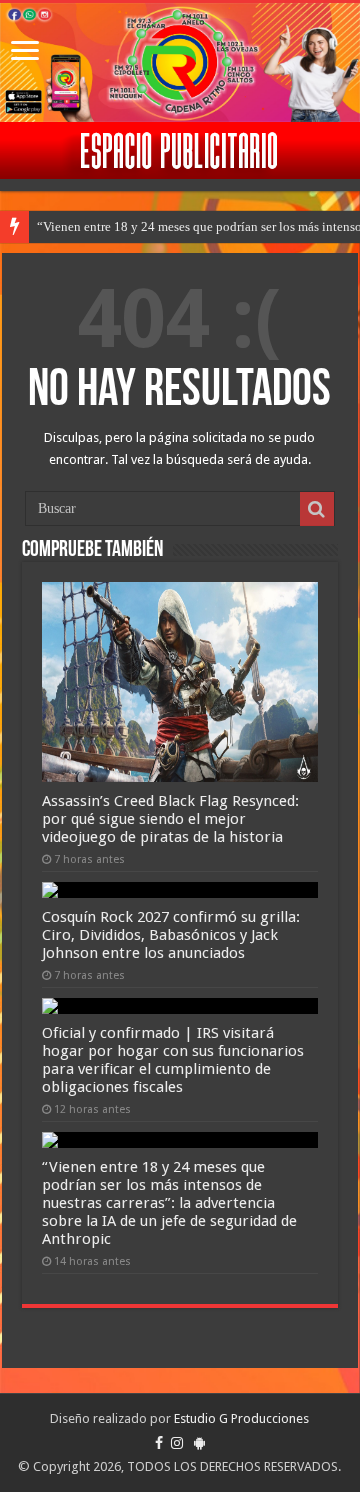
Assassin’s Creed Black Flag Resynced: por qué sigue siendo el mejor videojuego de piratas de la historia (170, 819)
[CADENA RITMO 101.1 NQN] (180, 62)
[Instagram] (177, 1443)
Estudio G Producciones (241, 1418)
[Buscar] (317, 509)
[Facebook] (159, 1443)
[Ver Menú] (25, 52)
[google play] (199, 1443)
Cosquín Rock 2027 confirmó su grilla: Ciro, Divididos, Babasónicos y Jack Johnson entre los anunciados (171, 935)
